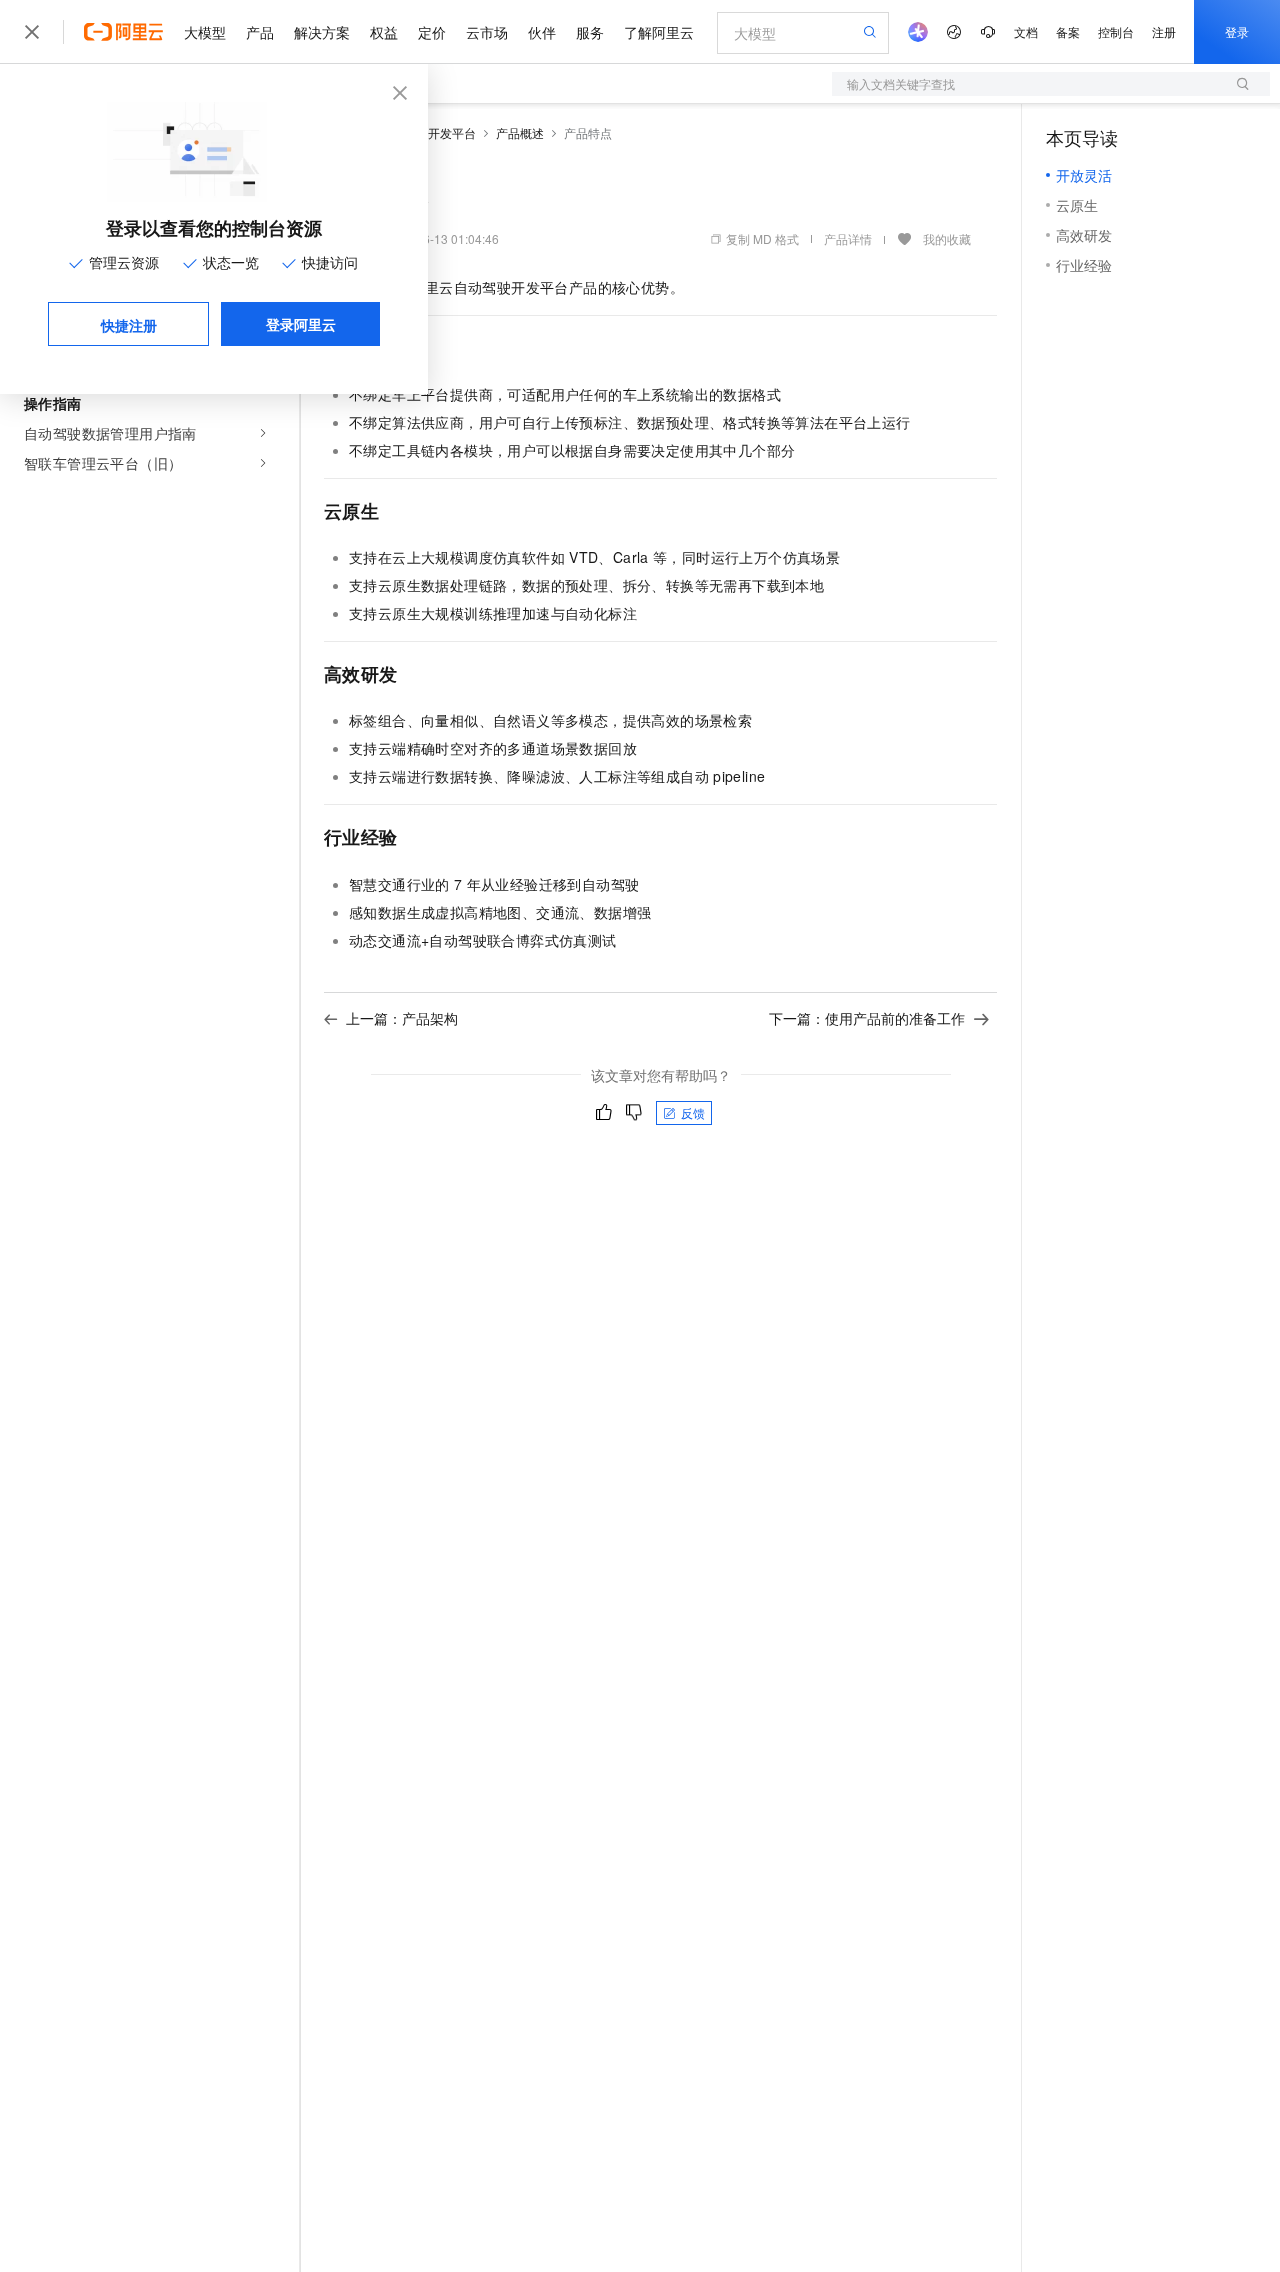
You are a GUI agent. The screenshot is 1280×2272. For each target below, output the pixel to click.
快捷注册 (129, 325)
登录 (1237, 31)
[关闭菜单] (32, 32)
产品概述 (520, 132)
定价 (432, 32)
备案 (1068, 31)
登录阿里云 (301, 324)
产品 (260, 32)
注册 (1164, 31)
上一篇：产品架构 (402, 1018)
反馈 (693, 1112)
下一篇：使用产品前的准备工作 (867, 1018)
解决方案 (322, 32)
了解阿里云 (659, 32)
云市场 (487, 32)
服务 (590, 32)
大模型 (205, 32)
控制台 (1116, 31)
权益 (384, 32)
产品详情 (848, 238)
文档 (1026, 31)
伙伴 (542, 32)
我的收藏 (947, 238)
